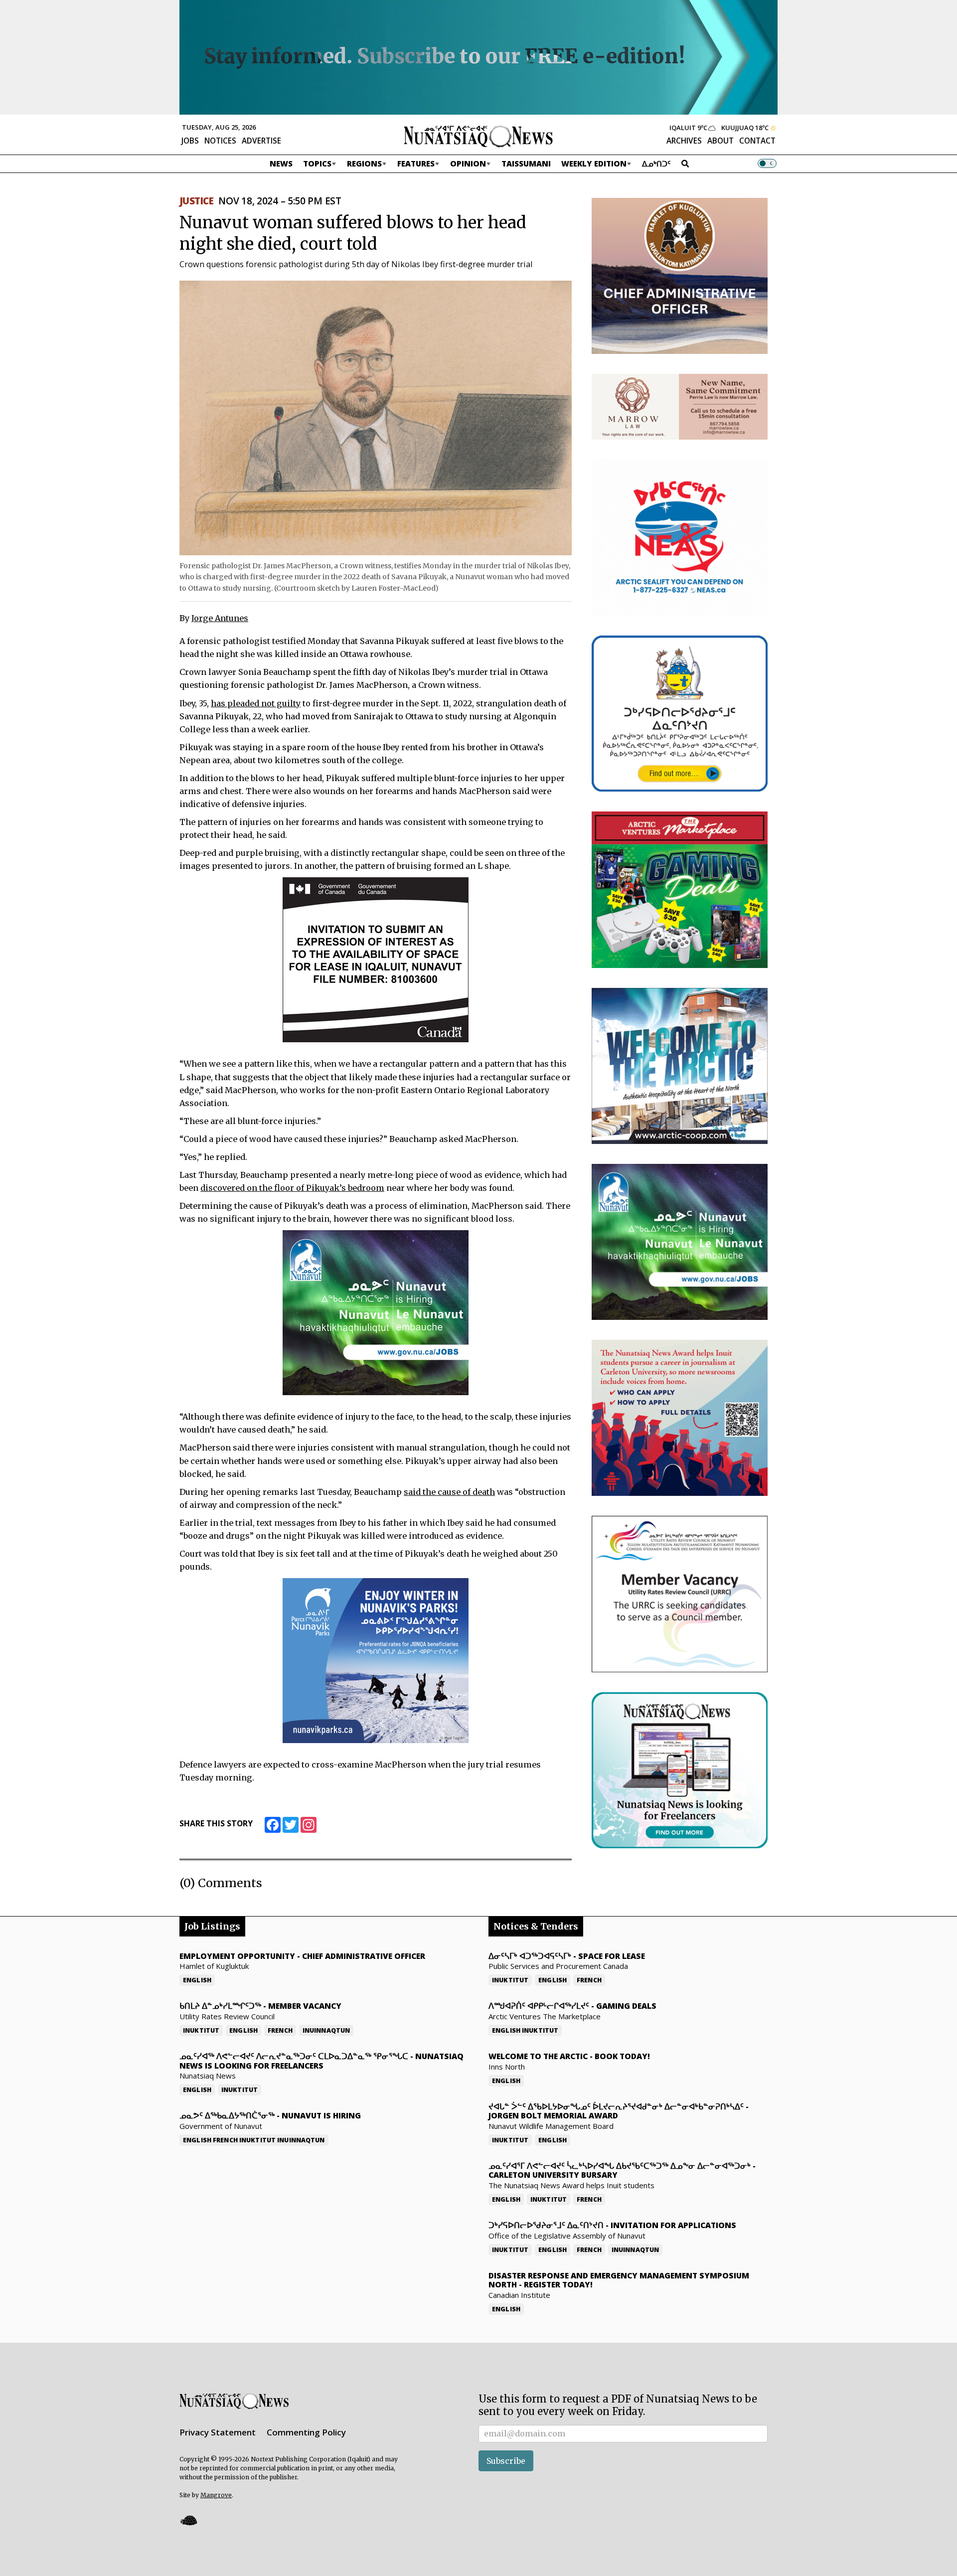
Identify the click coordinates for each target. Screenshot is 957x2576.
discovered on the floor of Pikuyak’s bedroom (292, 1188)
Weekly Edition (594, 163)
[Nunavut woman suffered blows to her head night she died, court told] (376, 417)
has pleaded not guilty (256, 703)
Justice (196, 201)
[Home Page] (478, 136)
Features (416, 163)
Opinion (468, 163)
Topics (317, 163)
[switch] (767, 163)
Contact (757, 141)
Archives (684, 141)
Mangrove (216, 2495)
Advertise (261, 141)
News (281, 163)
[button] (188, 2520)
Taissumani (526, 163)
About (720, 141)
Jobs (190, 141)
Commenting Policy (306, 2432)
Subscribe (506, 2461)
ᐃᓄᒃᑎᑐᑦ (656, 163)
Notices (220, 141)
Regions (364, 163)
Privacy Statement (218, 2432)
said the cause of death (449, 1492)
